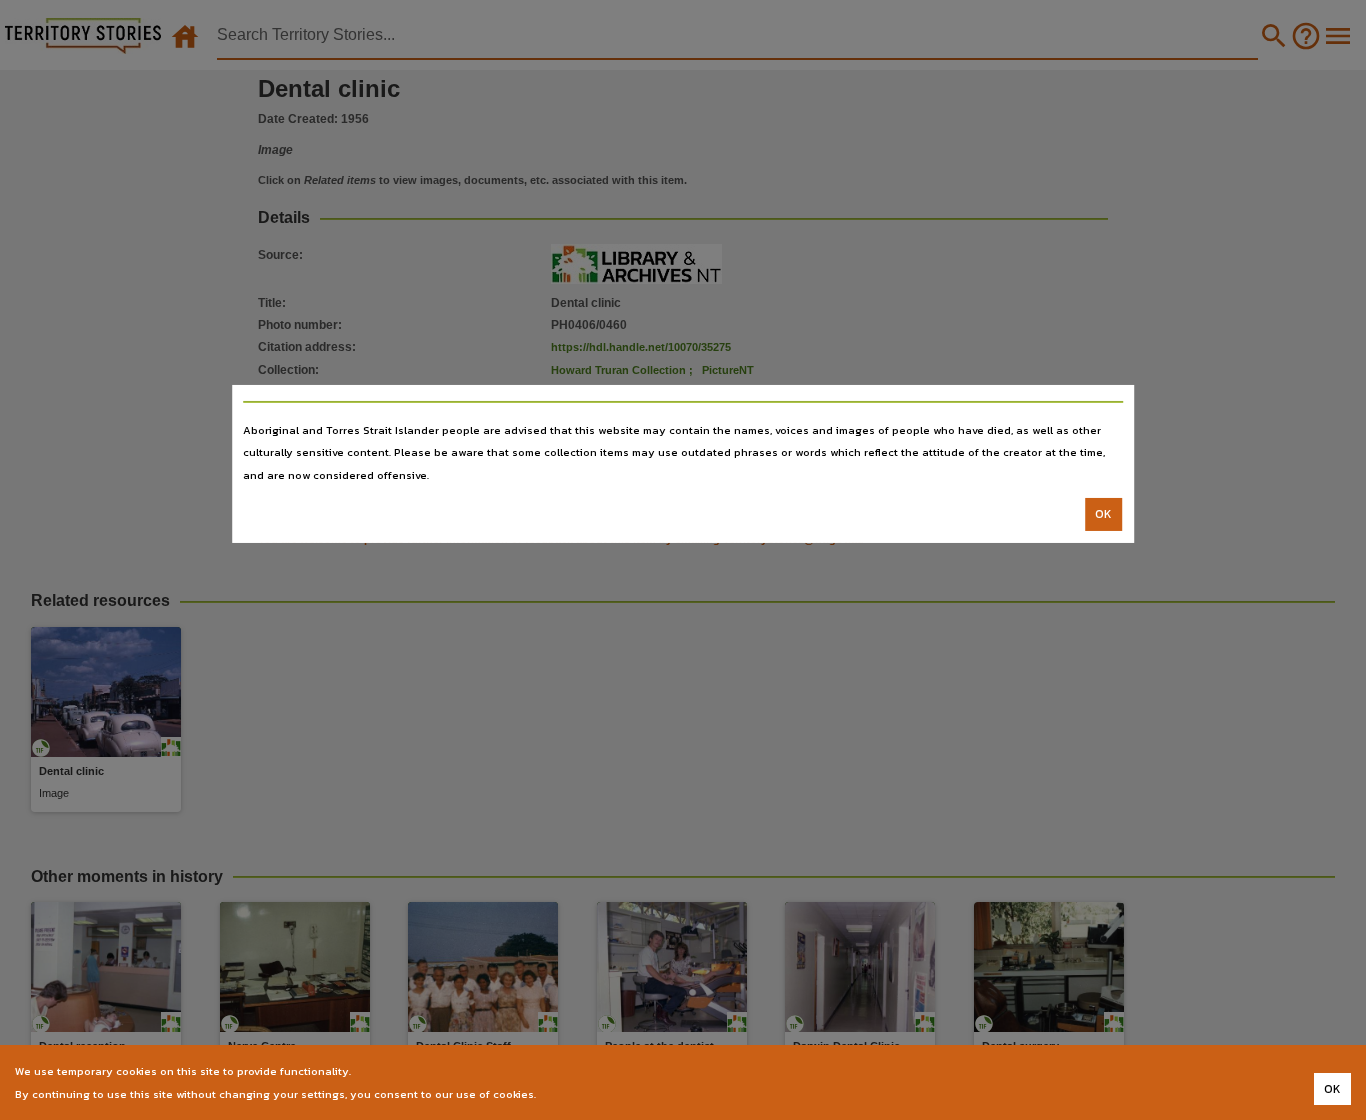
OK (1103, 514)
